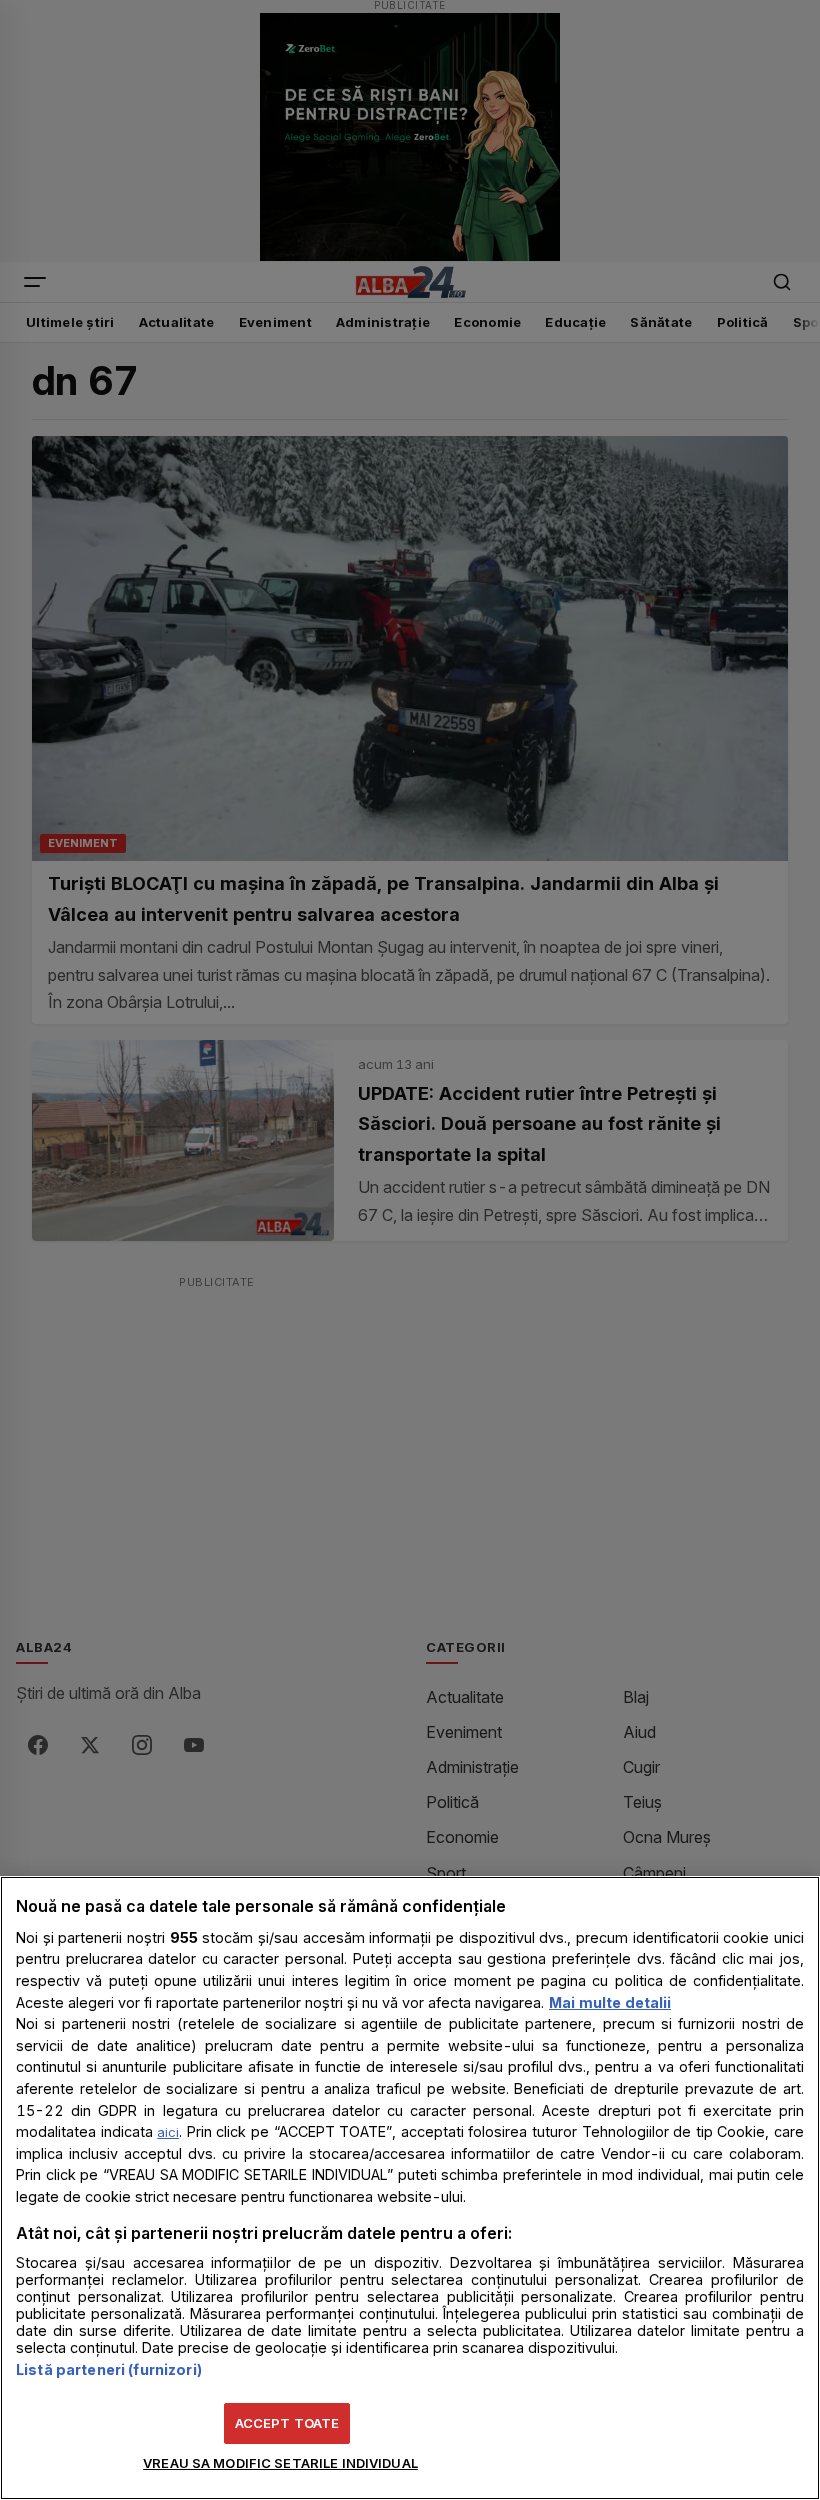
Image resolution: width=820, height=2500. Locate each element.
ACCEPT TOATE (287, 2423)
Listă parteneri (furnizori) (109, 2369)
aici (168, 2132)
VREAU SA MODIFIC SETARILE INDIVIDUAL (280, 2463)
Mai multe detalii (610, 2002)
